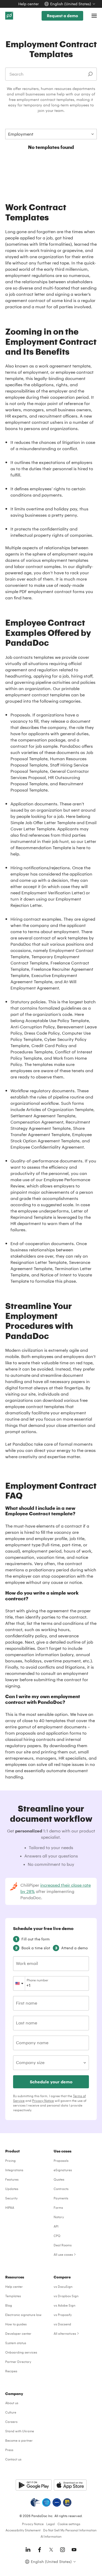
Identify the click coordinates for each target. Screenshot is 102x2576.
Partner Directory (18, 2362)
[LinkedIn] (28, 2550)
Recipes (11, 2371)
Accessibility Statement (23, 2530)
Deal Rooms (63, 2245)
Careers (11, 2422)
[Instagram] (63, 2550)
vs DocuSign (63, 2287)
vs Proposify (63, 2315)
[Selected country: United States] (19, 1983)
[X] (51, 2550)
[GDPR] (57, 2502)
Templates (13, 2296)
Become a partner (19, 2440)
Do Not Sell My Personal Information (70, 2530)
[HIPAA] (35, 2502)
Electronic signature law (23, 2315)
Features (12, 2179)
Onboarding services (21, 2352)
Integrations (14, 2170)
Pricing (10, 2161)
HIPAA (10, 2207)
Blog (9, 2305)
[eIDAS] (67, 2502)
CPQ (57, 2236)
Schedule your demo (51, 2082)
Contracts (61, 2189)
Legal (51, 2524)
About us (12, 2403)
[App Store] (70, 2485)
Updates (12, 2189)
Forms (58, 2207)
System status (16, 2343)
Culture (11, 2412)
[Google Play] (34, 2485)
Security (11, 2198)
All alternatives (65, 2333)
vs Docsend (62, 2324)
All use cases (63, 2254)
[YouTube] (74, 2550)
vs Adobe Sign (64, 2305)
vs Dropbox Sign (66, 2296)
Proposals (61, 2161)
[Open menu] (94, 16)
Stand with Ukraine (20, 2431)
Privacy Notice (43, 2101)
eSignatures (63, 2170)
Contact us (13, 2459)
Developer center (18, 2333)
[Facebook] (39, 2550)
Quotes (59, 2179)
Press (9, 2450)
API (56, 2226)
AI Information (51, 2536)
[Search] (90, 74)
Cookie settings (69, 2524)
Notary (59, 2217)
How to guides (16, 2324)
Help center (29, 4)
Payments (61, 2198)
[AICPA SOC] (46, 2502)
